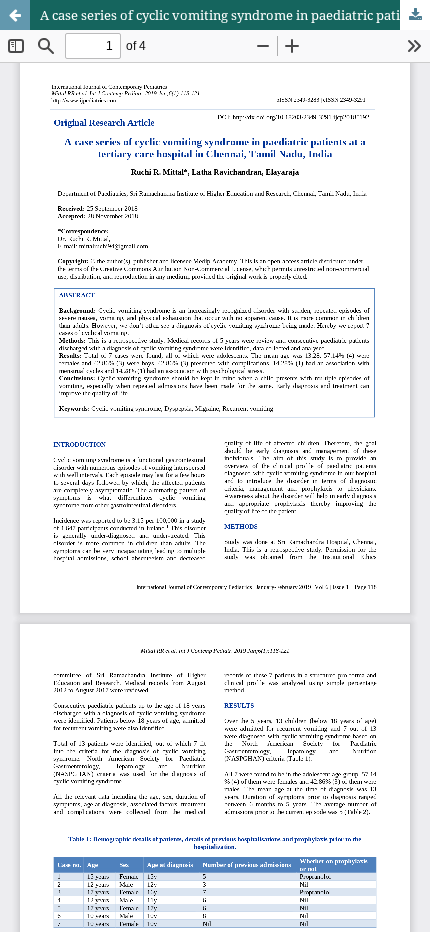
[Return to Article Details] (15, 15)
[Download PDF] (415, 15)
